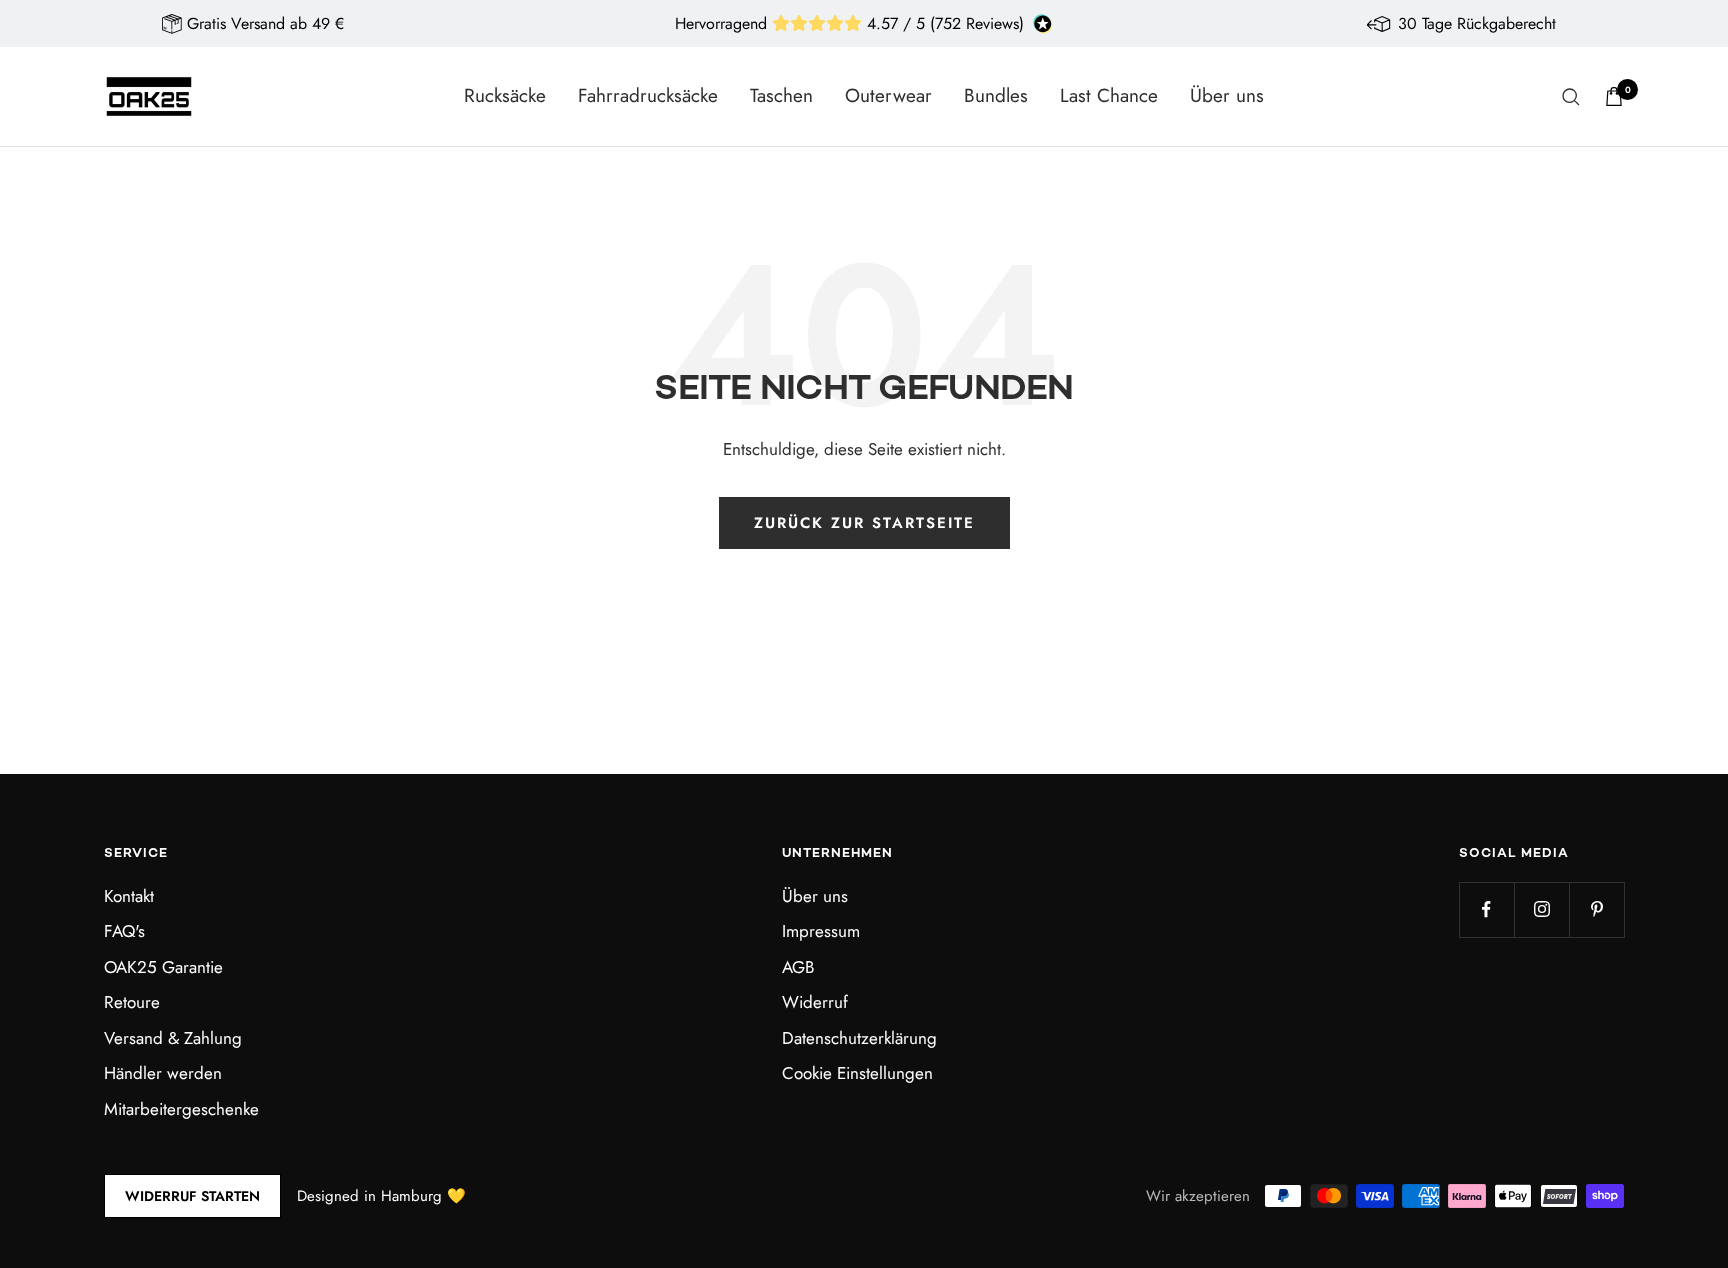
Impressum (821, 931)
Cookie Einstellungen (857, 1073)
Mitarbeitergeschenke (181, 1109)
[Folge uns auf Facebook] (1486, 909)
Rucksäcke (505, 95)
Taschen (781, 95)
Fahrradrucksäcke (648, 95)
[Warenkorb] (1614, 96)
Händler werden (163, 1073)
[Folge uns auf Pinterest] (1596, 909)
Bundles (996, 95)
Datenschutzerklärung (859, 1038)
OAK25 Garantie (163, 967)
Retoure (132, 1002)
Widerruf (815, 1002)
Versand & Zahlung (173, 1038)
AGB (798, 967)
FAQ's (124, 931)
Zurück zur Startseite (864, 523)
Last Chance (1109, 95)
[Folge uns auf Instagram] (1541, 909)
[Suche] (1571, 97)
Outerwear (888, 95)
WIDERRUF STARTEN (192, 1196)
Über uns (1227, 95)
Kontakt (129, 896)
